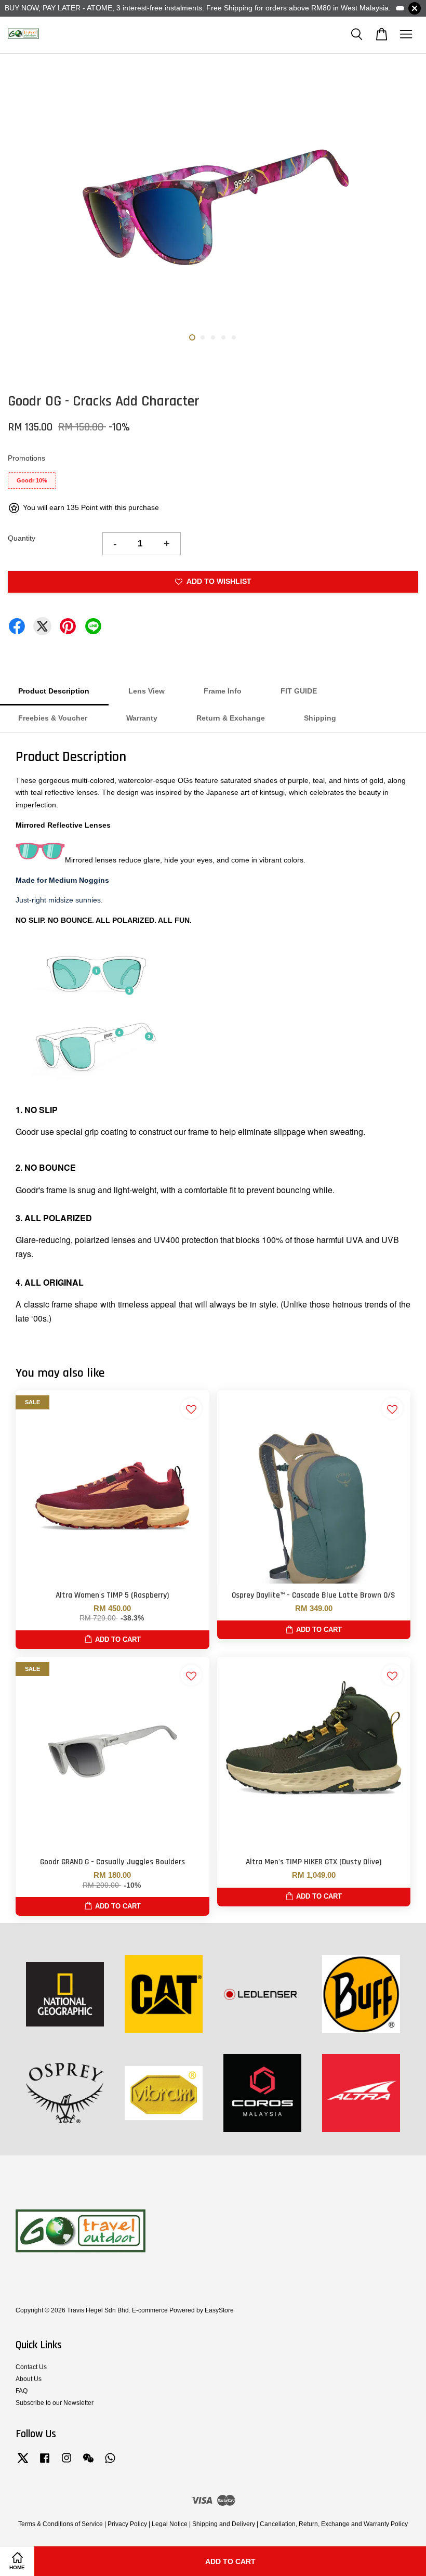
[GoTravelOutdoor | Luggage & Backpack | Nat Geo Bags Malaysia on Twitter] (23, 2463)
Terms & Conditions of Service (61, 2524)
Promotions (26, 458)
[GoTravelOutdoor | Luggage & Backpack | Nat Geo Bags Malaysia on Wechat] (88, 2463)
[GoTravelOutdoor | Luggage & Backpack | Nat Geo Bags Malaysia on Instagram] (66, 2463)
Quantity (22, 538)
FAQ (22, 2391)
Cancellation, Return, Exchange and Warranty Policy (334, 2524)
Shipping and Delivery (224, 2524)
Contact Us (31, 2367)
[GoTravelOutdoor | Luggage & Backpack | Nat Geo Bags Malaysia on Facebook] (45, 2463)
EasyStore (219, 2310)
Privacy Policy (127, 2524)
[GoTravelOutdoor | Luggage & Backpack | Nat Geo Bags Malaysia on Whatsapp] (110, 2463)
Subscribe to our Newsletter (55, 2403)
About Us (29, 2379)
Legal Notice (170, 2524)
